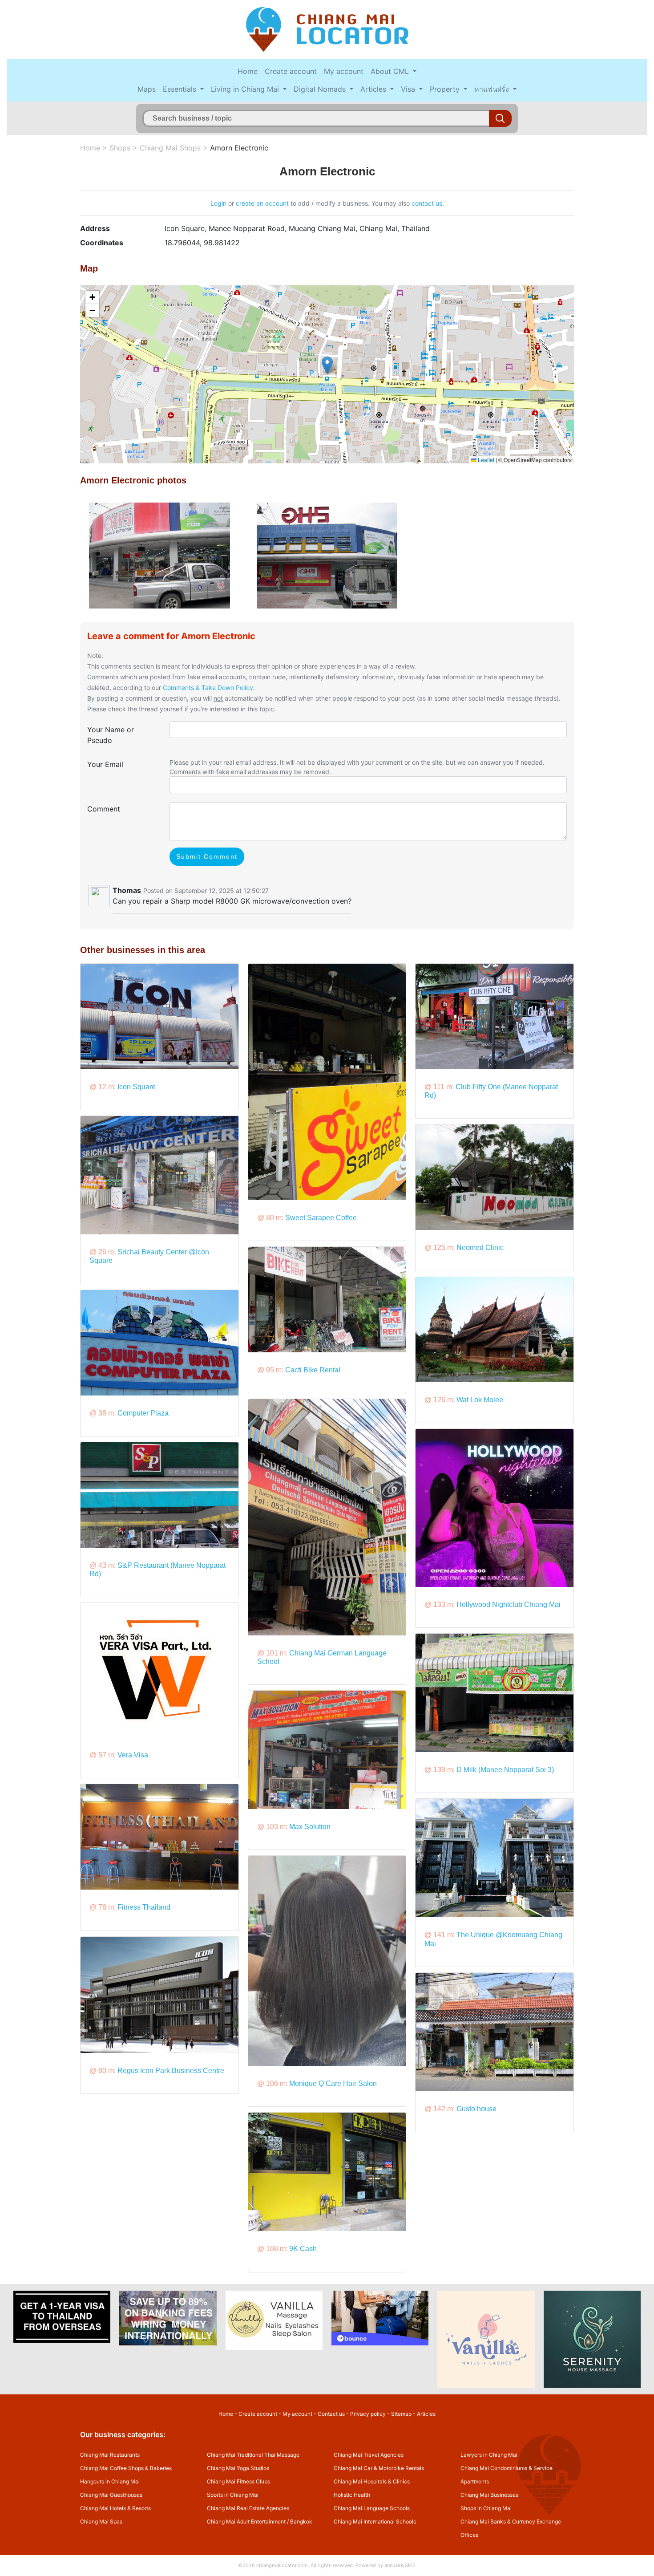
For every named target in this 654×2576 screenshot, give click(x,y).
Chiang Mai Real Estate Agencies (248, 2508)
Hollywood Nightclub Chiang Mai (509, 1604)
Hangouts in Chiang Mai (110, 2481)
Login (218, 203)
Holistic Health (352, 2495)
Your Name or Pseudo (111, 735)
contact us (427, 203)
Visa (409, 89)
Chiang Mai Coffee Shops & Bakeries (126, 2468)
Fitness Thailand (144, 1907)
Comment (104, 809)
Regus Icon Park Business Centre (171, 2071)
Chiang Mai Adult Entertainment (246, 2521)
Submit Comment (207, 856)
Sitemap (401, 2414)
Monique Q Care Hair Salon (333, 2083)
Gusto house (476, 2109)
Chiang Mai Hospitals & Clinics (372, 2481)
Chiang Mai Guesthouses (111, 2495)
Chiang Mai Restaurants (110, 2455)
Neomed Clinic (480, 1247)
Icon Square (137, 1087)
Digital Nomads (321, 89)
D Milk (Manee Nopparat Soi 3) (505, 1770)
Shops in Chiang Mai (486, 2508)
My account (344, 71)
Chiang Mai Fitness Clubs (238, 2481)
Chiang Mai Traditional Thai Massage (253, 2455)
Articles (374, 89)
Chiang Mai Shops (170, 148)
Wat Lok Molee (480, 1400)
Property (446, 89)
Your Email (105, 764)
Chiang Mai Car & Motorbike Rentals (379, 2468)
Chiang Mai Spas (101, 2521)
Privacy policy (368, 2414)
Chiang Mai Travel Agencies (369, 2455)
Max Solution (310, 1827)
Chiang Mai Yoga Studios (238, 2468)
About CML (391, 71)
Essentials (181, 89)
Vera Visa (133, 1755)
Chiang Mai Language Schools (372, 2508)
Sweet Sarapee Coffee (321, 1218)
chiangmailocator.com (282, 2565)
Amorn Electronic (239, 148)
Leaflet (485, 460)
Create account (291, 71)
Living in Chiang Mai (246, 89)
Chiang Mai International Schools (375, 2521)
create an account (262, 203)
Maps (147, 89)
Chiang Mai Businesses (489, 2495)
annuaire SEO (400, 2565)
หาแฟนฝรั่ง (493, 89)
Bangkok (301, 2521)
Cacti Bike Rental (313, 1370)
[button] (327, 365)
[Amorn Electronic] (159, 555)
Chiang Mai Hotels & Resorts (115, 2508)
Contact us (331, 2414)
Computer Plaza (143, 1413)
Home (248, 71)
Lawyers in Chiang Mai (489, 2455)
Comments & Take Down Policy (208, 688)
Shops (120, 148)
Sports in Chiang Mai (233, 2495)
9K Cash (303, 2249)
